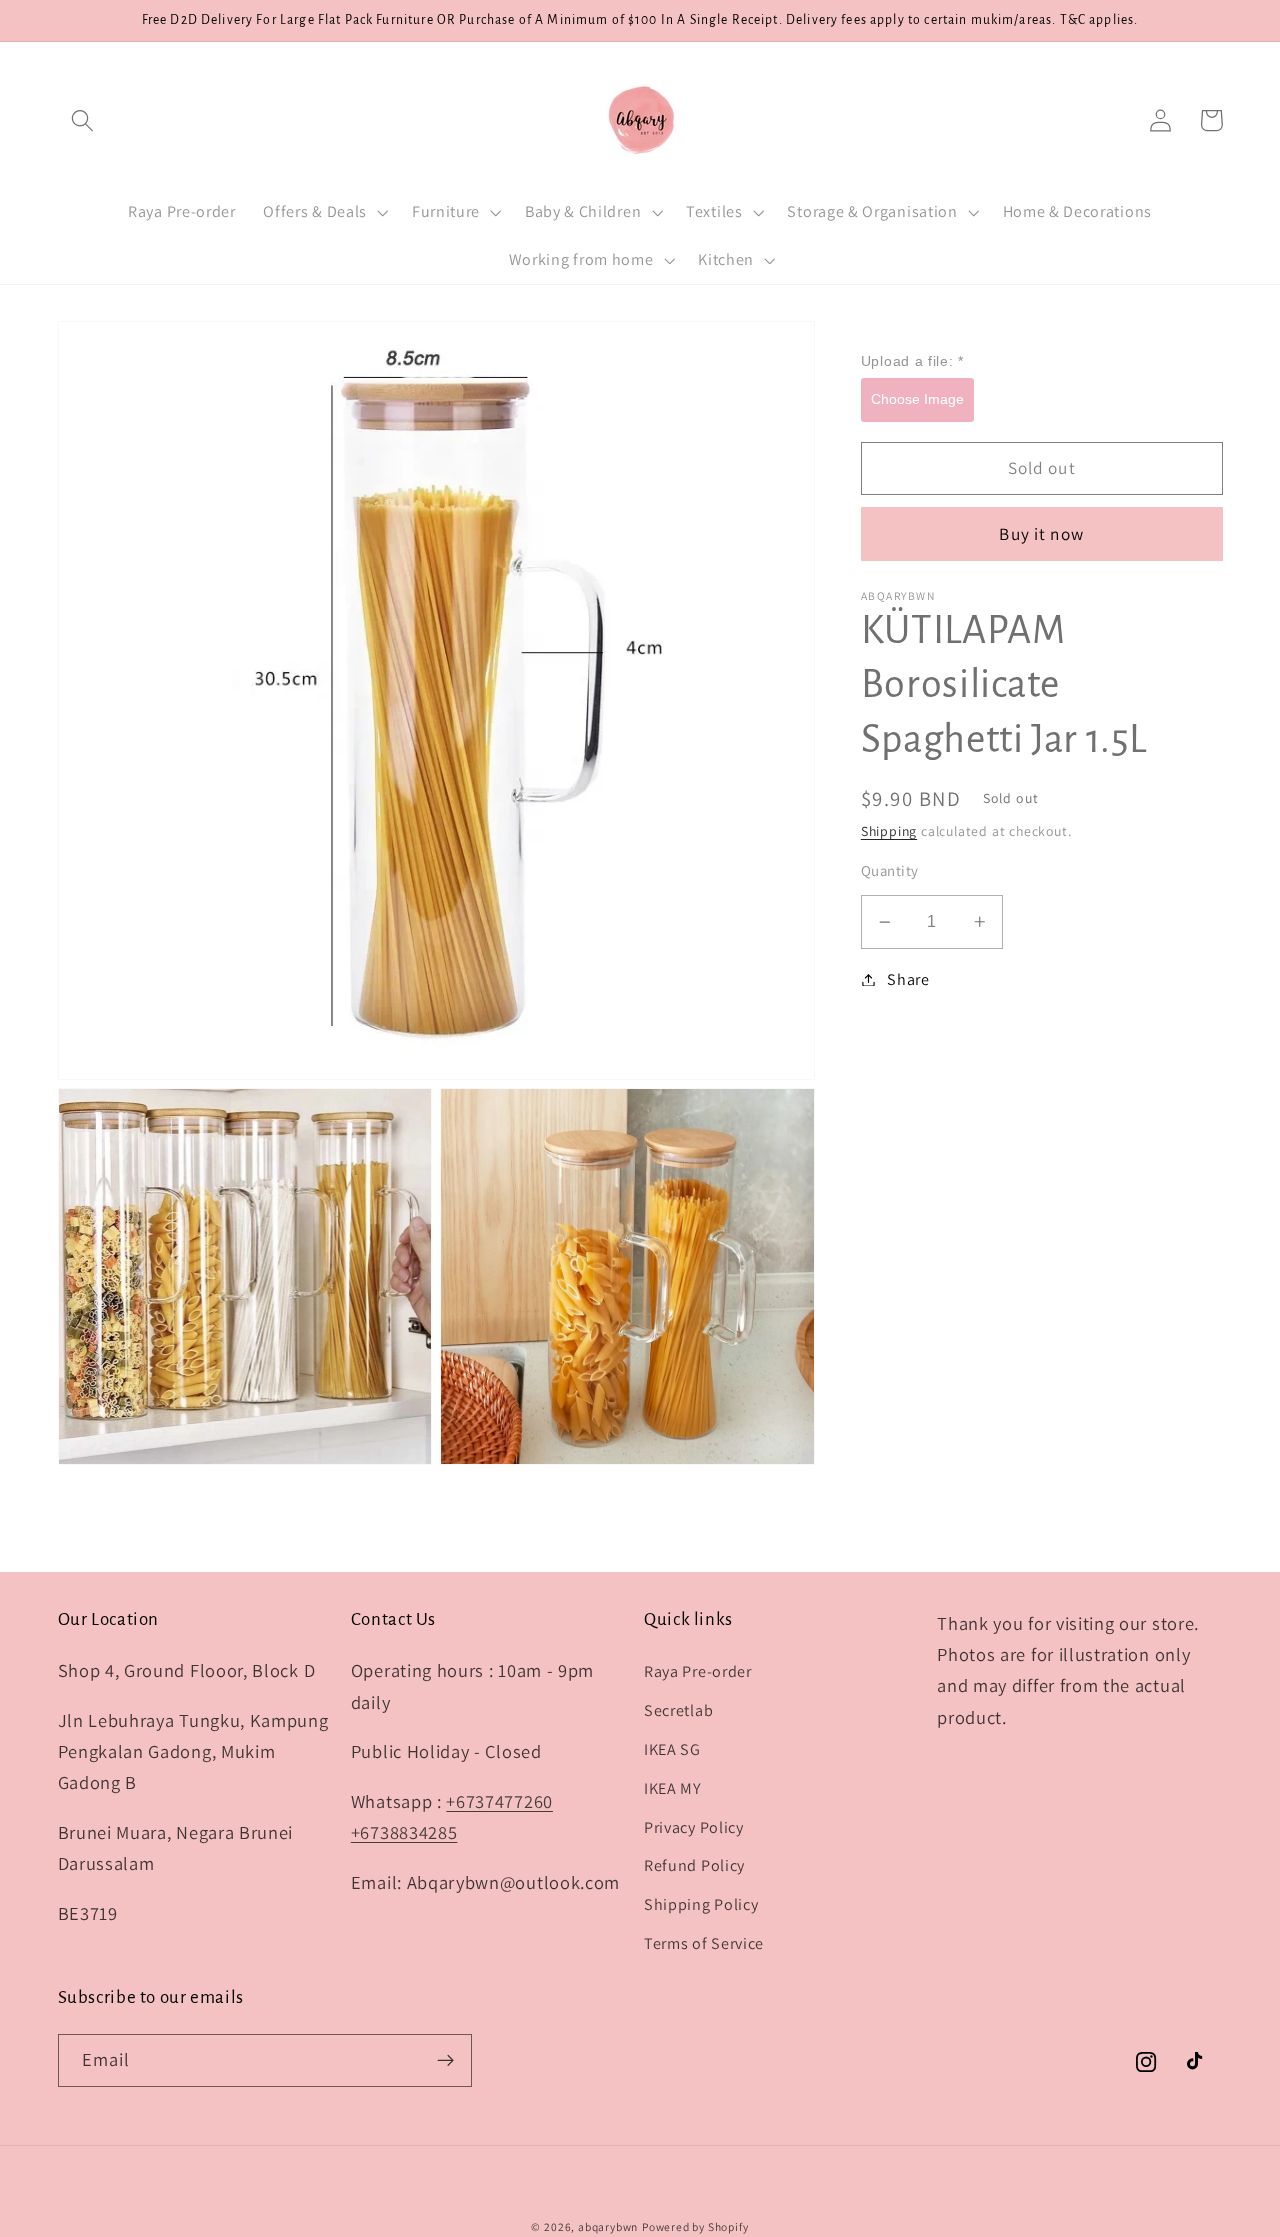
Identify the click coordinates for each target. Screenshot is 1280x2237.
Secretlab (678, 1710)
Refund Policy (694, 1865)
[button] (83, 120)
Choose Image (917, 398)
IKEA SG (672, 1749)
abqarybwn (608, 2226)
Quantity (890, 870)
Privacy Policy (694, 1827)
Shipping (889, 831)
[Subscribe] (445, 2061)
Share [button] (908, 979)
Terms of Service (704, 1943)
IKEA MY (673, 1788)
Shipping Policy (701, 1904)
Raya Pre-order (698, 1671)
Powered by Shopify (695, 2226)
